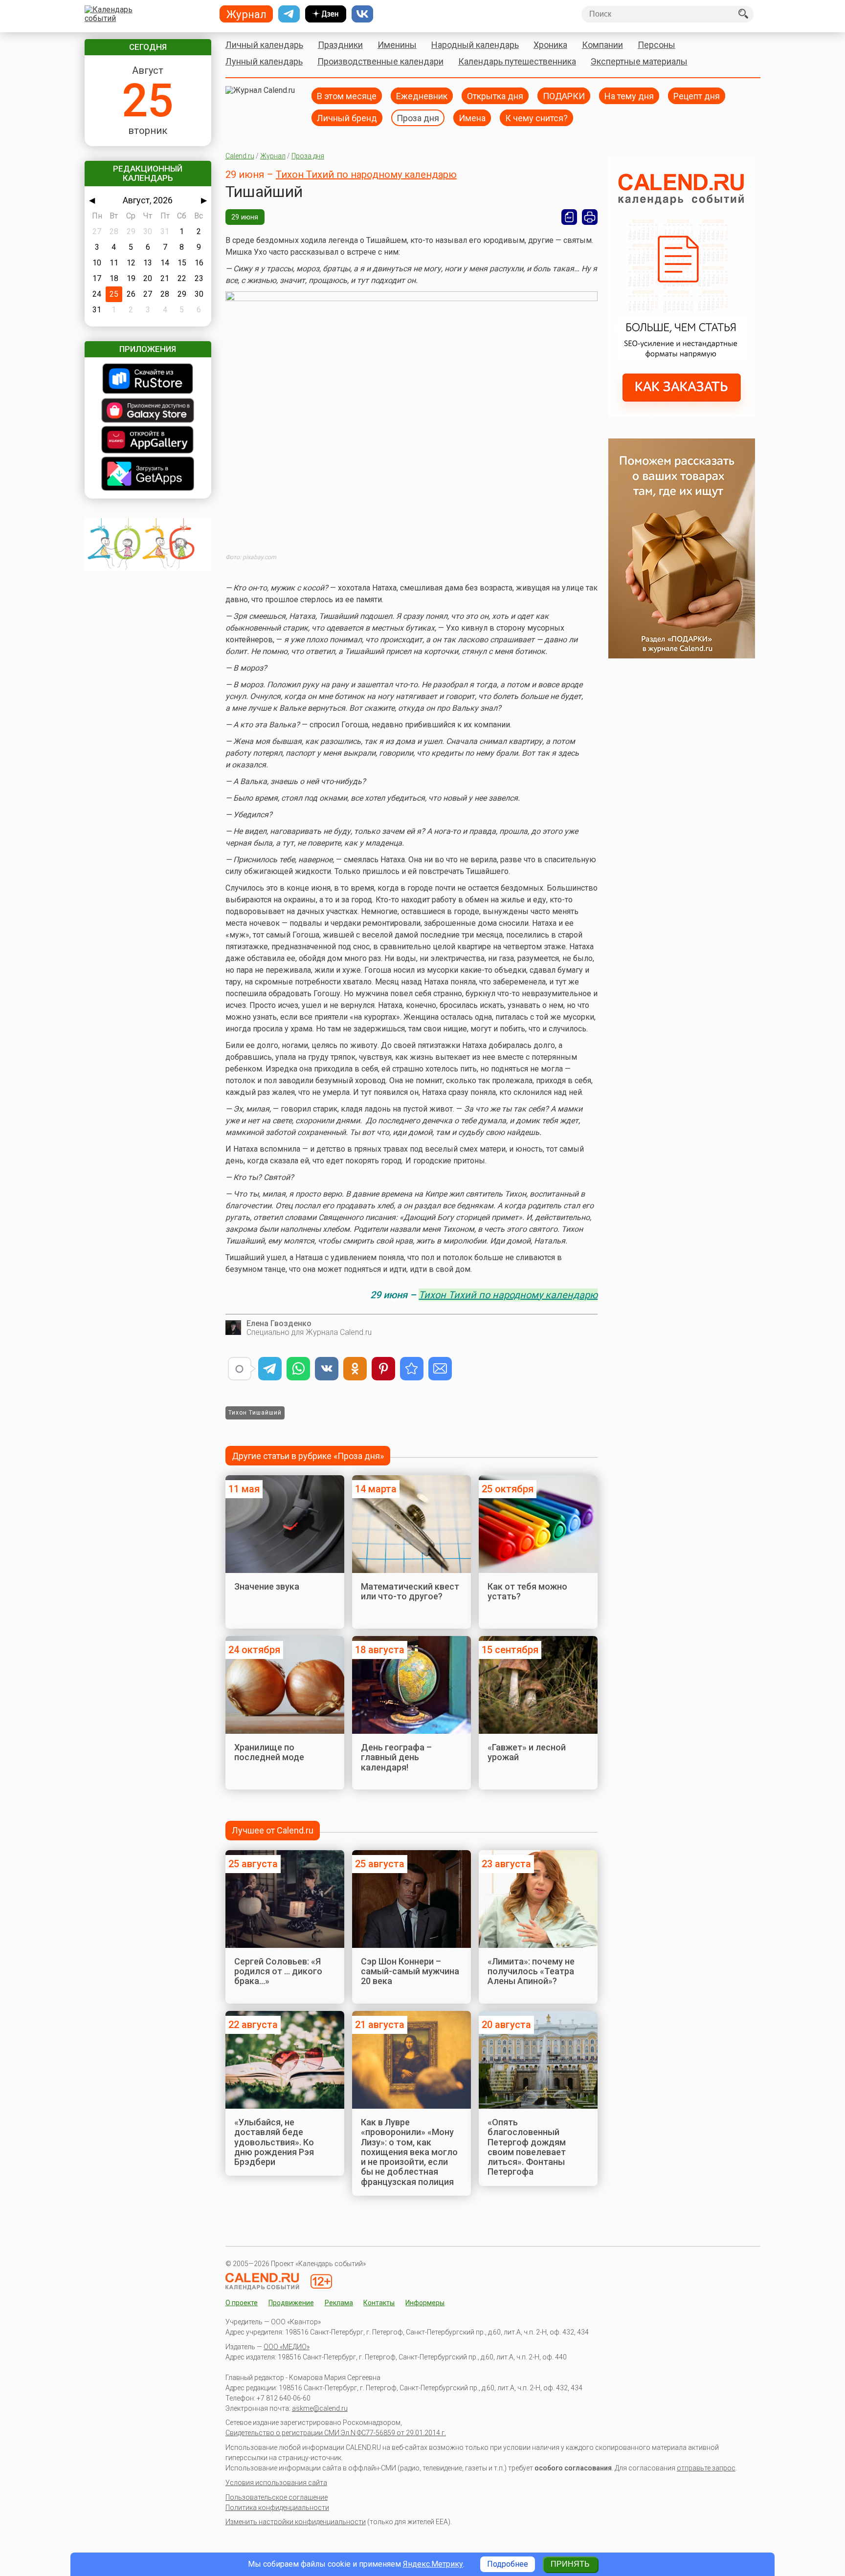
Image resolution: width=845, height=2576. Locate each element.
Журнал (273, 156)
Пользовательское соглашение (277, 2497)
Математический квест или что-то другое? (410, 1591)
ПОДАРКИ (564, 96)
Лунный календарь (264, 61)
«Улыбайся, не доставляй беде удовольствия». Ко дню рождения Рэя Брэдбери (274, 2142)
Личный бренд (347, 118)
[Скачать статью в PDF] (569, 217)
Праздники (340, 45)
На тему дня (629, 96)
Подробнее (508, 2564)
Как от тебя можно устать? (527, 1591)
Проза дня (418, 118)
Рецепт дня (697, 96)
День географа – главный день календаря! (396, 1757)
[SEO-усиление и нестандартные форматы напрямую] (682, 414)
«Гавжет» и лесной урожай (527, 1752)
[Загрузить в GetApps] (148, 475)
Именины (397, 45)
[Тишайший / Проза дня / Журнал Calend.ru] (412, 1369)
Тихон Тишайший (255, 1413)
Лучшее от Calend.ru (273, 1830)
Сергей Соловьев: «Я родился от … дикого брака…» (278, 1971)
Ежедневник (422, 96)
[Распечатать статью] (590, 217)
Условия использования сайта (276, 2483)
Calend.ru (240, 156)
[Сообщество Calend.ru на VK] (362, 14)
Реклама (339, 2303)
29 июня (245, 217)
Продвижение (291, 2303)
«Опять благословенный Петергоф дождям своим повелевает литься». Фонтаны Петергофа (527, 2147)
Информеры (425, 2303)
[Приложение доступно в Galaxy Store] (148, 411)
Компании (602, 45)
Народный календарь (475, 45)
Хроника (550, 45)
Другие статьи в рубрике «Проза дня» (308, 1456)
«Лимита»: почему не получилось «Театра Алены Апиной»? (531, 1971)
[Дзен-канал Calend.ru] (326, 14)
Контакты (379, 2303)
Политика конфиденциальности (277, 2508)
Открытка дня (495, 96)
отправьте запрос (706, 2468)
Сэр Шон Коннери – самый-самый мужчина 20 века (410, 1971)
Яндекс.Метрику (433, 2564)
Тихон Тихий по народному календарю (366, 175)
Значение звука (267, 1586)
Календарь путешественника (517, 61)
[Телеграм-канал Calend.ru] (289, 14)
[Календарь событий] (145, 14)
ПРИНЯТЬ (570, 2564)
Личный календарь (264, 45)
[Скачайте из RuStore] (148, 380)
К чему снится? (536, 118)
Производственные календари (380, 61)
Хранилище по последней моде (269, 1752)
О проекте (242, 2303)
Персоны (656, 45)
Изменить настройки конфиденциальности (296, 2522)
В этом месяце (347, 96)
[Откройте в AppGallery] (148, 441)
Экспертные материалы (639, 61)
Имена (472, 118)
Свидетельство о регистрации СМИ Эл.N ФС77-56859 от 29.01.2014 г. (336, 2433)
